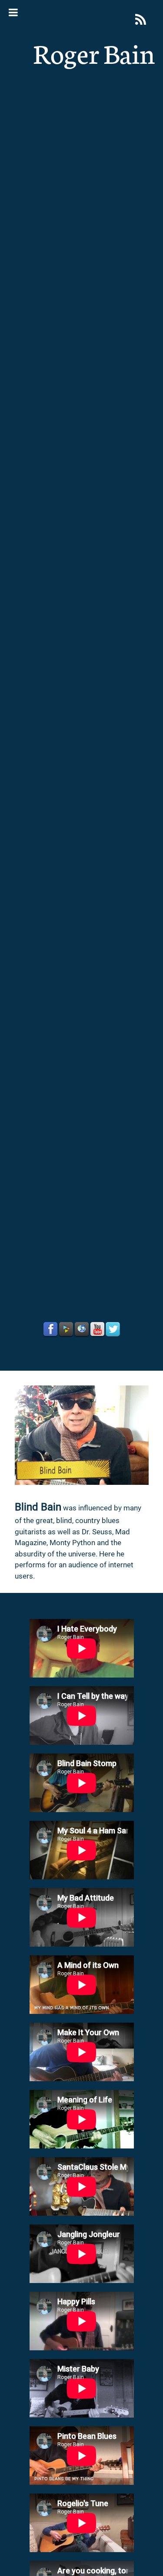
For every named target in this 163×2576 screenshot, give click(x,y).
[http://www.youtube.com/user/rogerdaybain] (97, 1329)
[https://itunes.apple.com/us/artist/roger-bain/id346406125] (82, 1329)
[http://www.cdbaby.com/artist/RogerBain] (66, 1329)
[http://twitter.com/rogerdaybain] (113, 1329)
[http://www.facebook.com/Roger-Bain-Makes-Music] (50, 1329)
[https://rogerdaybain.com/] (141, 19)
